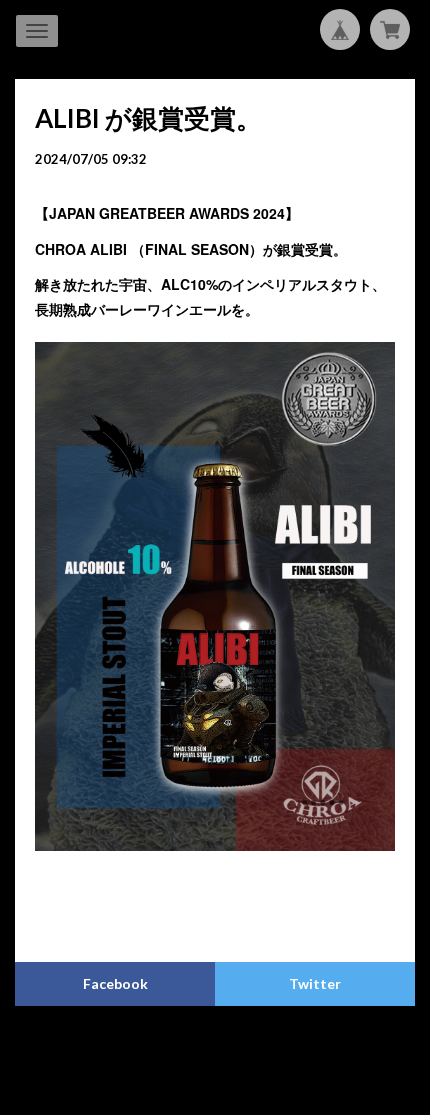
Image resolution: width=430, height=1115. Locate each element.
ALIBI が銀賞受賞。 (148, 118)
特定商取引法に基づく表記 (282, 1049)
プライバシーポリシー (137, 1049)
